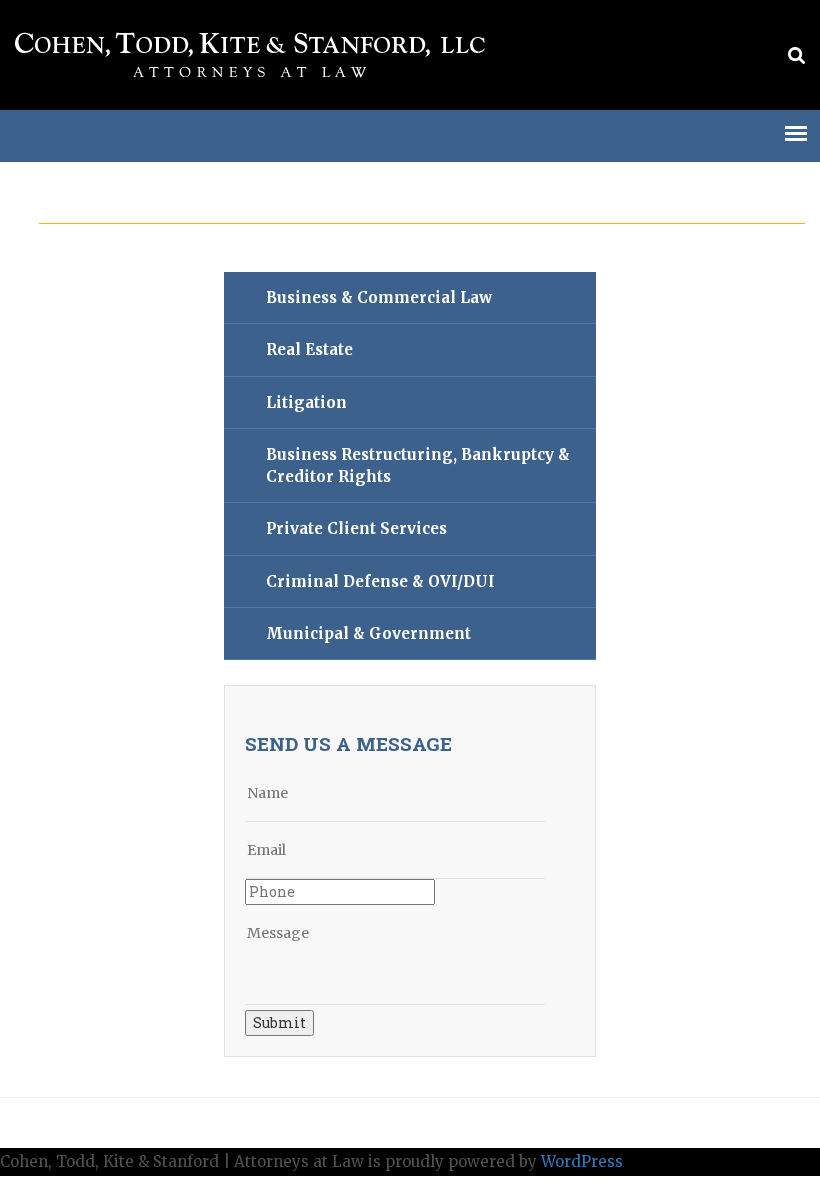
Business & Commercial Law (379, 297)
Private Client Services (356, 528)
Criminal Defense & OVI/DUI (380, 581)
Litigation (306, 402)
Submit (279, 1022)
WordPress (582, 1161)
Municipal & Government (368, 633)
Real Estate (309, 349)
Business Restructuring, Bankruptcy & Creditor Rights (418, 465)
